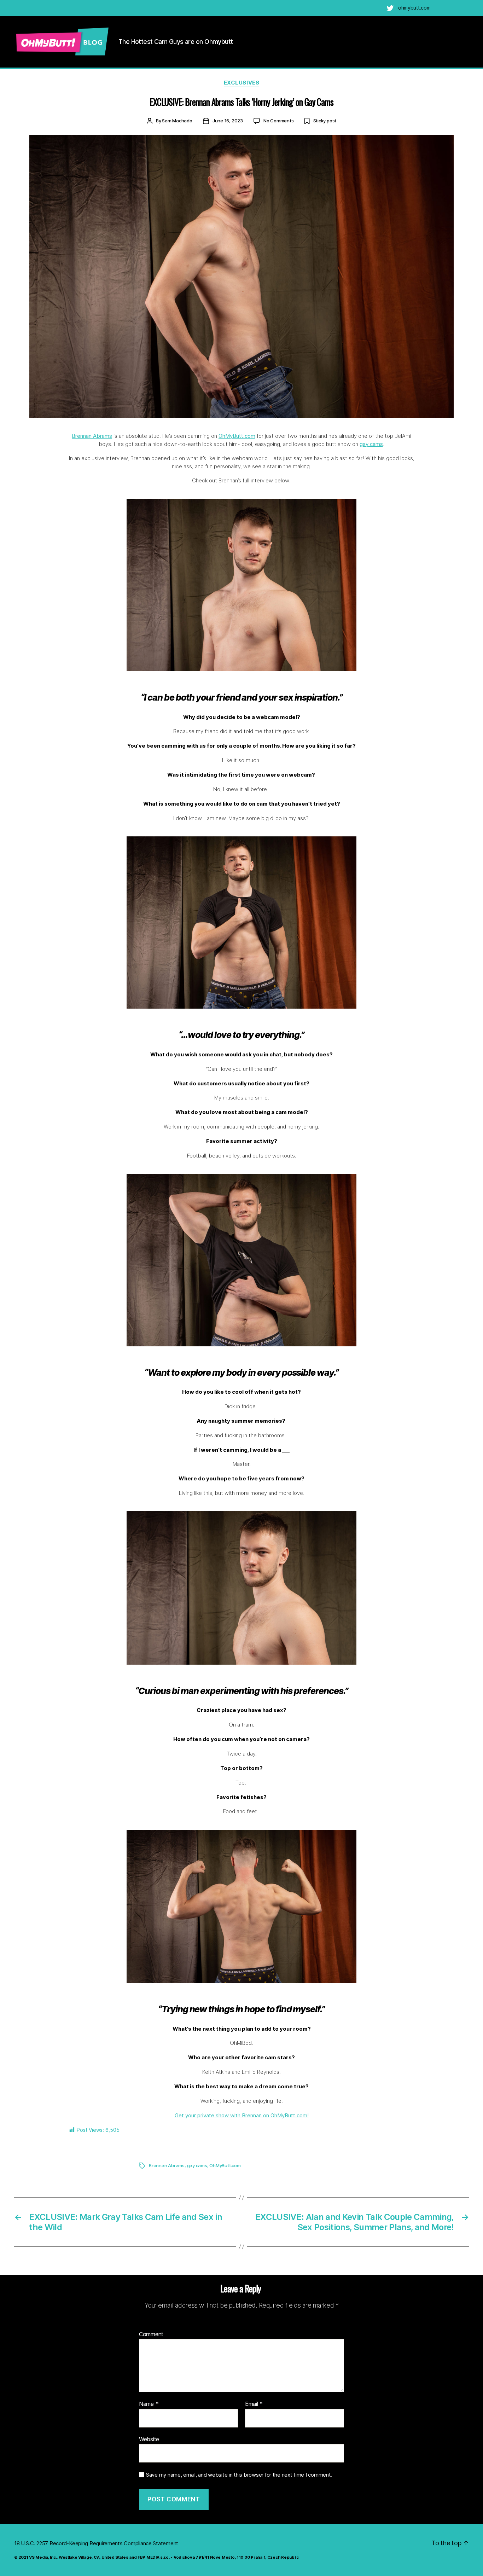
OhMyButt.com (237, 436)
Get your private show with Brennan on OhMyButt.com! (242, 2115)
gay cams (371, 444)
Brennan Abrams (92, 436)
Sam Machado (177, 121)
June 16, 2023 (228, 121)
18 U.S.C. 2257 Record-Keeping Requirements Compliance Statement (96, 2543)
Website (149, 2439)
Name (149, 2404)
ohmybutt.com (414, 8)
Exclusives (242, 83)
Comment (151, 2334)
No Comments (279, 121)
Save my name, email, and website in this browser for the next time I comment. (239, 2475)
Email (254, 2404)
